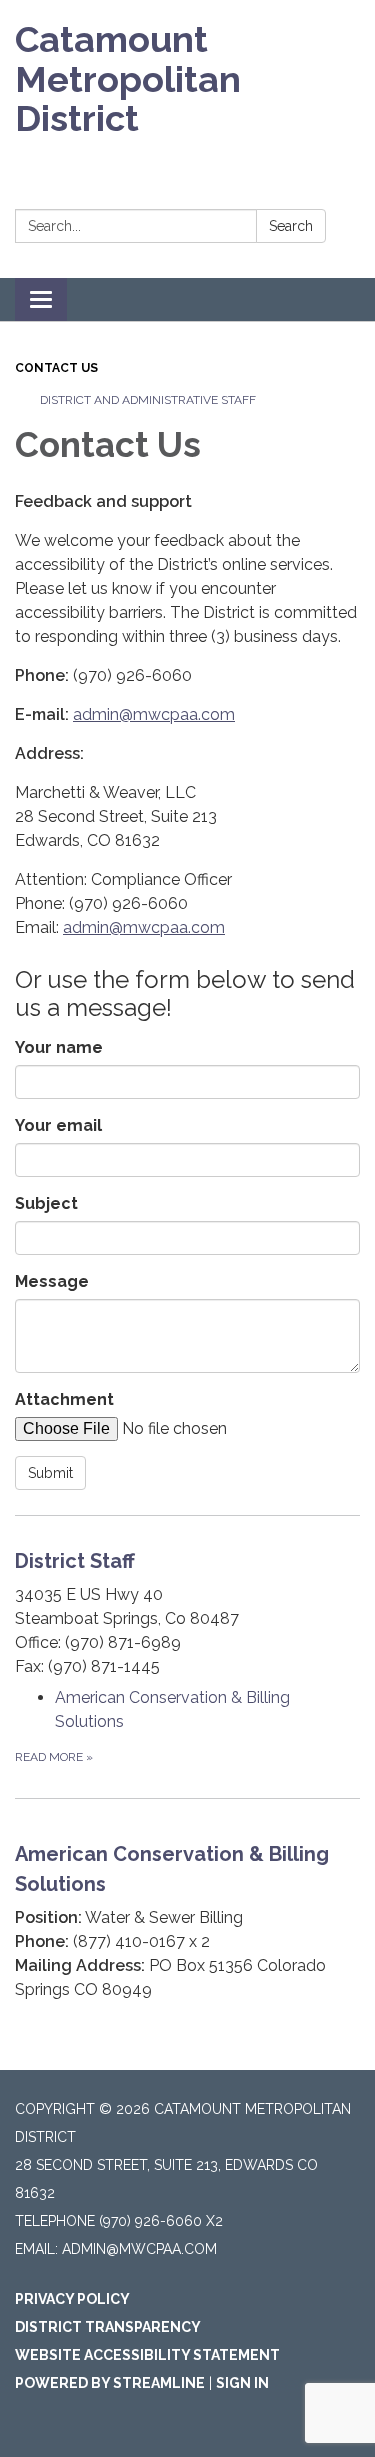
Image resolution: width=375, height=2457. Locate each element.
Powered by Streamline (110, 2383)
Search (291, 226)
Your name (59, 1047)
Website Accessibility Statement (147, 2355)
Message (52, 1281)
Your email (58, 1125)
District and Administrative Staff (148, 400)
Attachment (64, 1399)
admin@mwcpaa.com (154, 714)
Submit (50, 1473)
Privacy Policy (72, 2299)
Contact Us (56, 368)
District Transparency (108, 2327)
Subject (46, 1203)
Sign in (242, 2383)
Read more (54, 1757)
